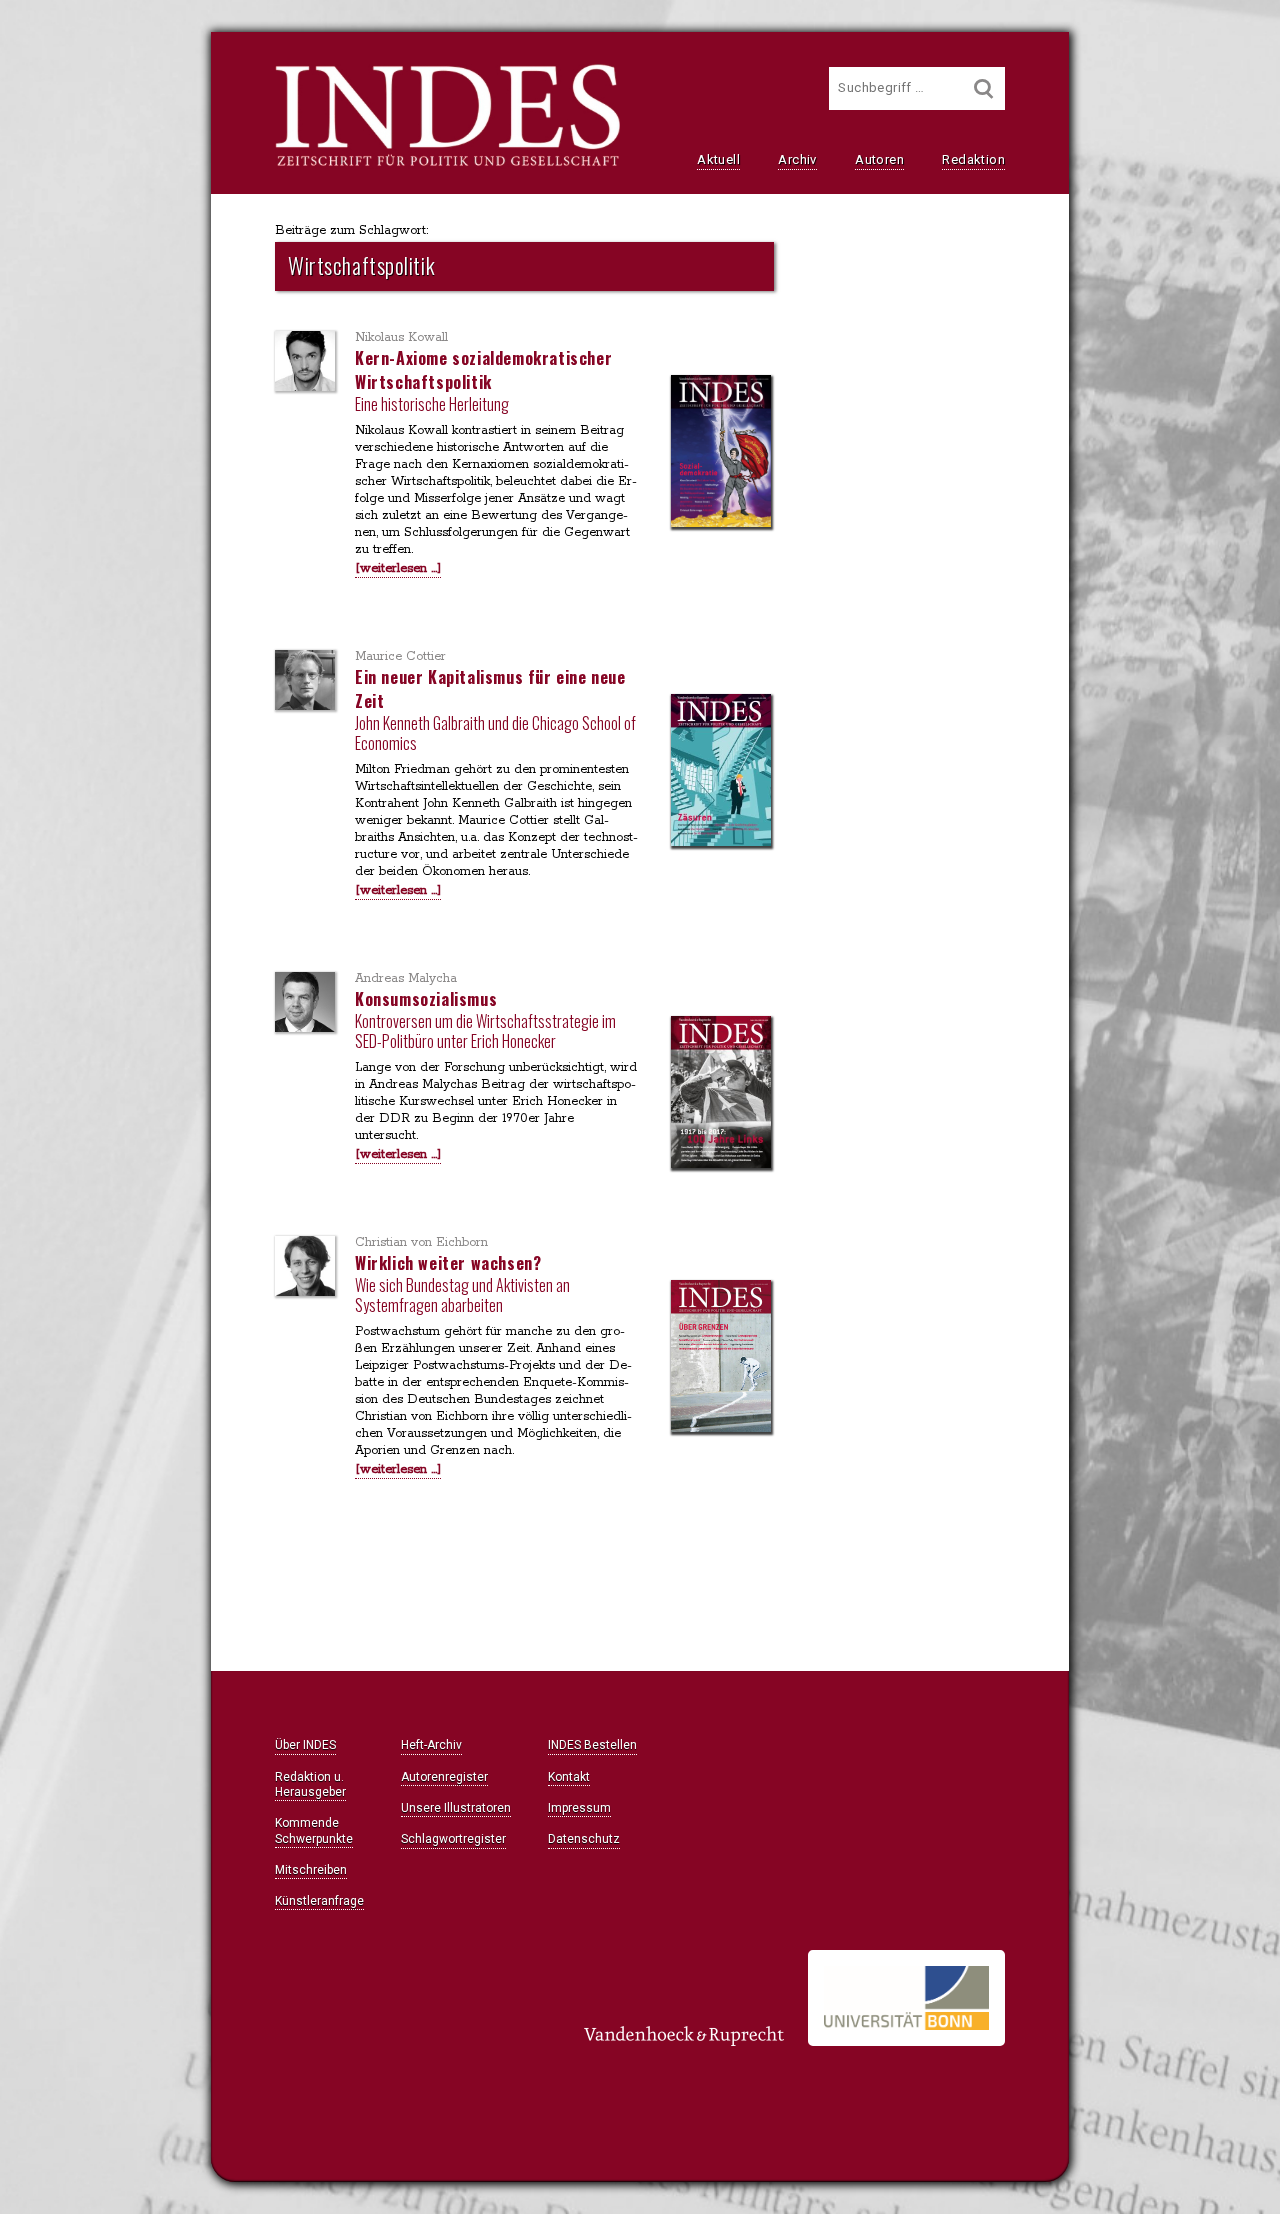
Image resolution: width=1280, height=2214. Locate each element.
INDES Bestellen (592, 1745)
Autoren (879, 159)
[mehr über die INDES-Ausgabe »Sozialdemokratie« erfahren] (721, 453)
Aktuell (718, 159)
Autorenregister (444, 1777)
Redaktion (973, 159)
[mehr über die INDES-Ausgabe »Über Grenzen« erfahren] (721, 1358)
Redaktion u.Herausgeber (310, 1784)
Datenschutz (584, 1839)
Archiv (797, 159)
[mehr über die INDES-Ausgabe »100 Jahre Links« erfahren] (721, 1094)
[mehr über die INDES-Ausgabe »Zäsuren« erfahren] (721, 772)
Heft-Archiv (431, 1745)
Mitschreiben (311, 1870)
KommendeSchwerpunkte (314, 1830)
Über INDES (305, 1745)
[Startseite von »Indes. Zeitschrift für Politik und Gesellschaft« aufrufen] (447, 164)
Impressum (579, 1808)
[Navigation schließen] (41, 60)
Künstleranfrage (319, 1901)
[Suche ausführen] (984, 88)
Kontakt (569, 1777)
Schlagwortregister (453, 1839)
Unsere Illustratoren (456, 1808)
